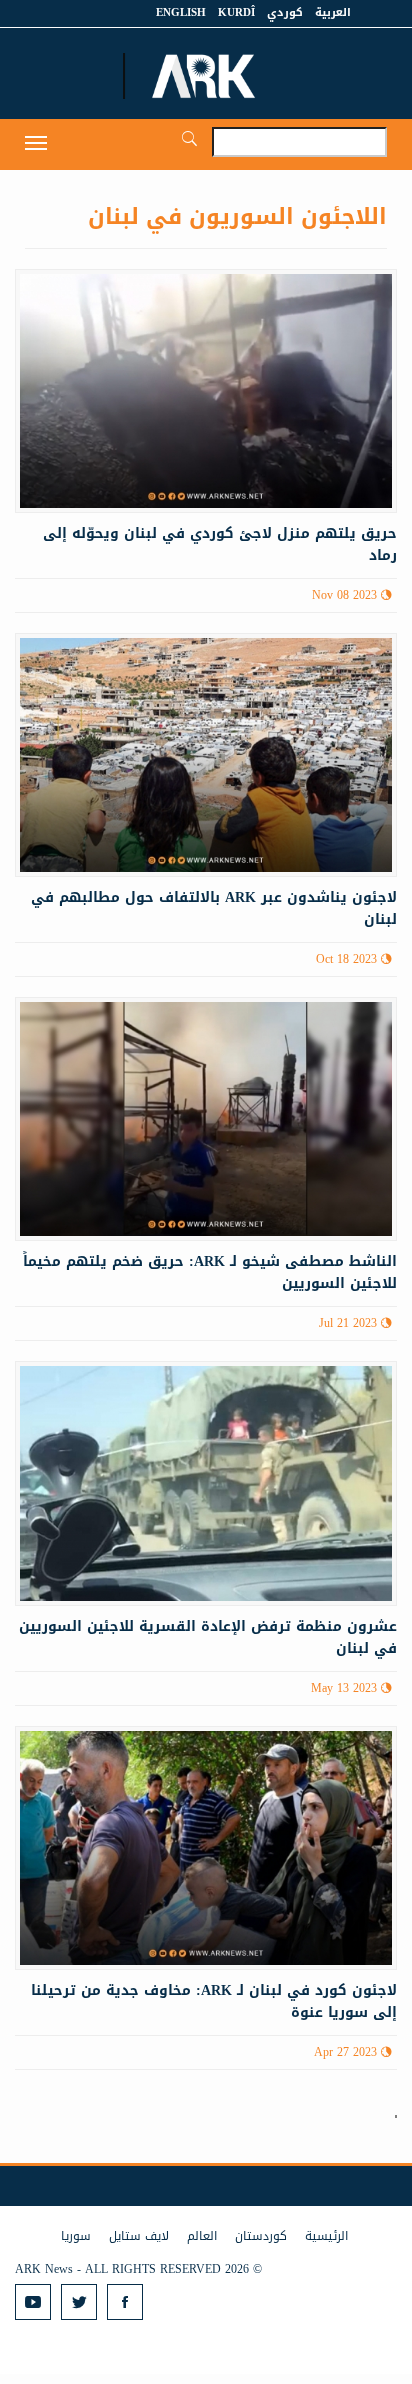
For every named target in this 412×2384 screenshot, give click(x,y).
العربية (333, 12)
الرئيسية (326, 2236)
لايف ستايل (139, 2236)
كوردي (285, 12)
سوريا (76, 2236)
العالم (202, 2236)
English (181, 12)
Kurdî (236, 12)
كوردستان (261, 2236)
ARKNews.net (206, 76)
